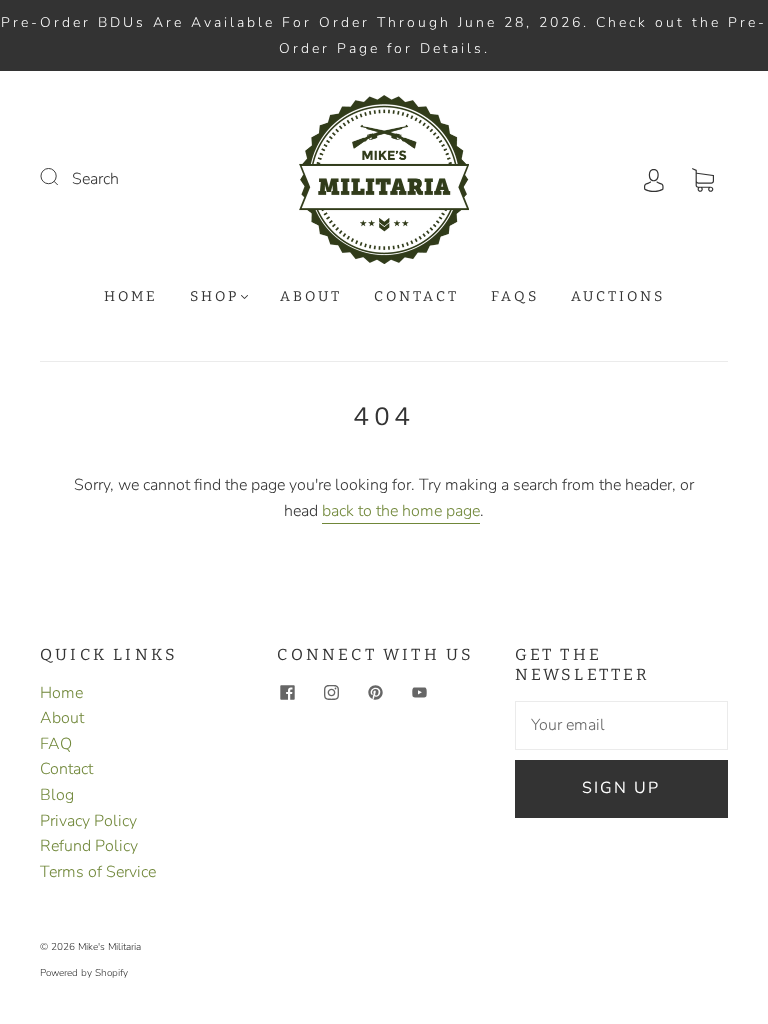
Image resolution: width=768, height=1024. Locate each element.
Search (95, 179)
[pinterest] (375, 693)
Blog (57, 795)
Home (131, 296)
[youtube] (419, 693)
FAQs (515, 296)
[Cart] (703, 179)
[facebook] (287, 693)
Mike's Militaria (109, 947)
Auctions (618, 296)
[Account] (654, 179)
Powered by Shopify (84, 973)
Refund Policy (89, 846)
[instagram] (331, 693)
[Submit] (62, 177)
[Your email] (621, 726)
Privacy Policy (88, 821)
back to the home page (401, 511)
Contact (416, 296)
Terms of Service (98, 872)
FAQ (56, 744)
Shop (214, 296)
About (311, 296)
